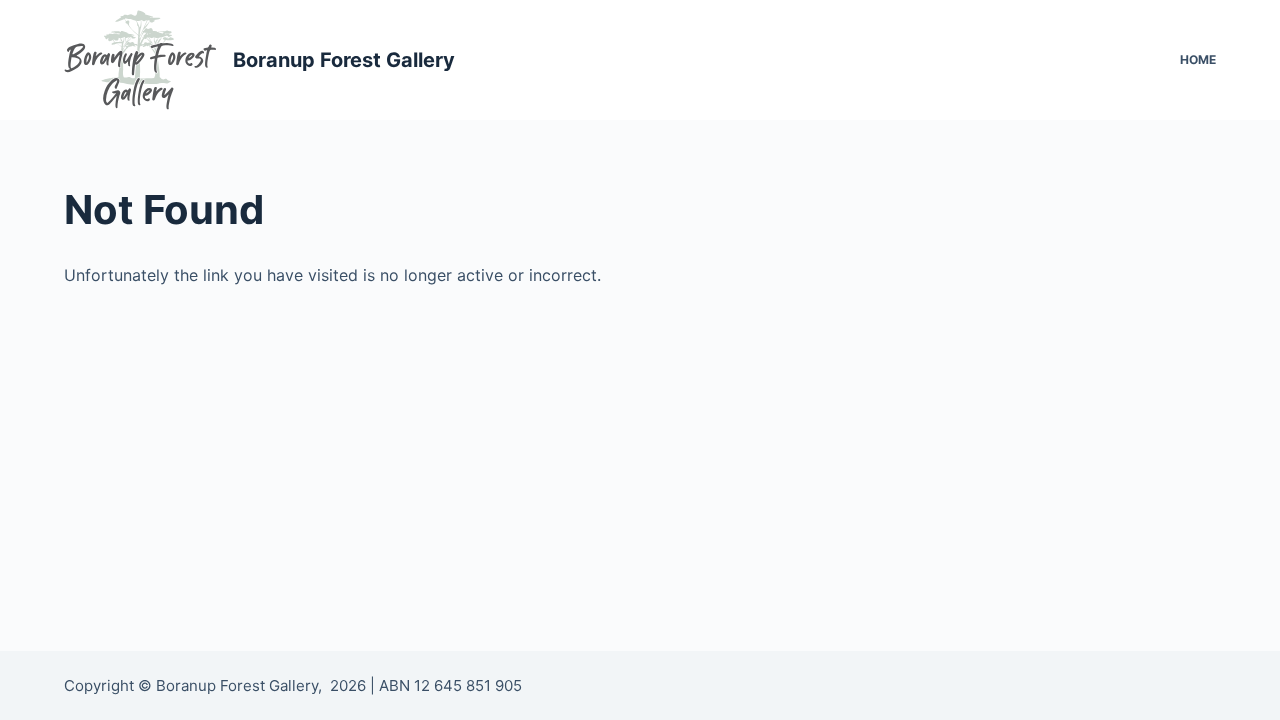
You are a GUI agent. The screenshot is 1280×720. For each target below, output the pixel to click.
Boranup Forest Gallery (344, 60)
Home (1198, 59)
